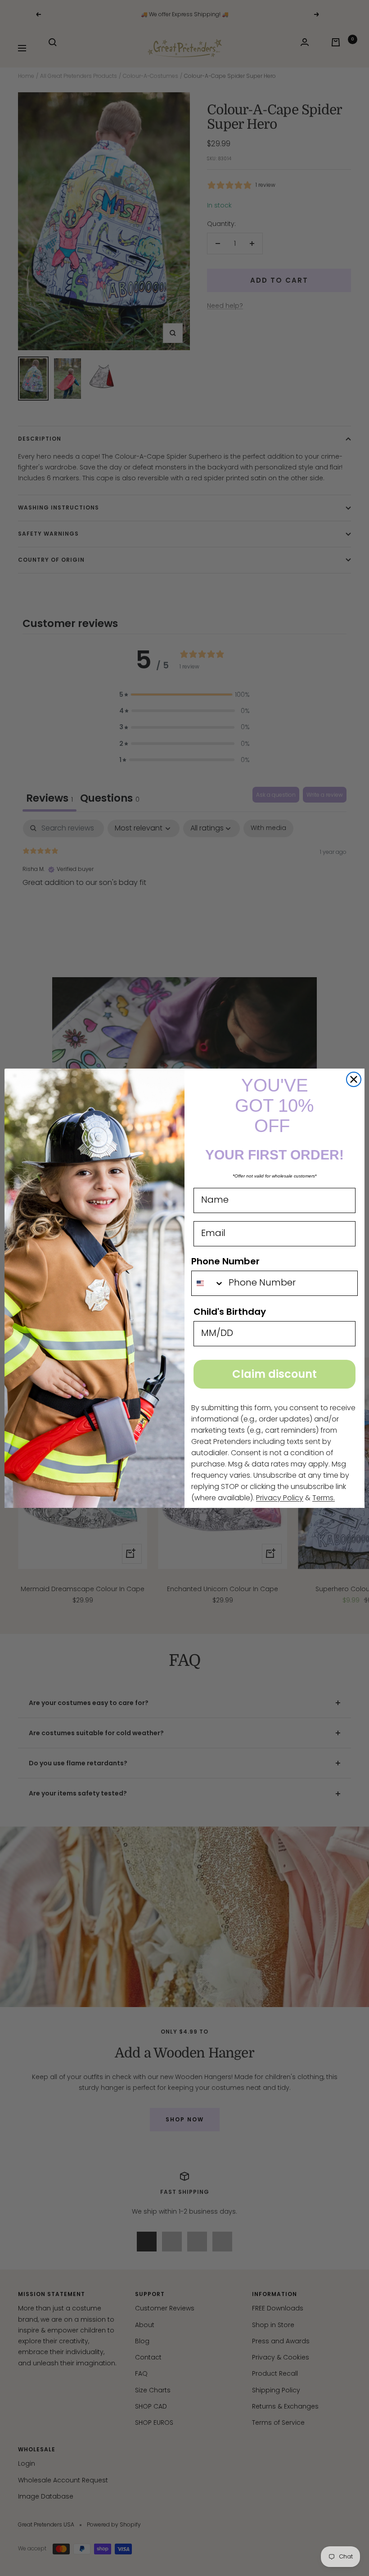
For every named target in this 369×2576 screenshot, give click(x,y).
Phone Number (225, 1261)
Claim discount (274, 1374)
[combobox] (208, 1283)
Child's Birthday (230, 1312)
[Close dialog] (354, 1079)
